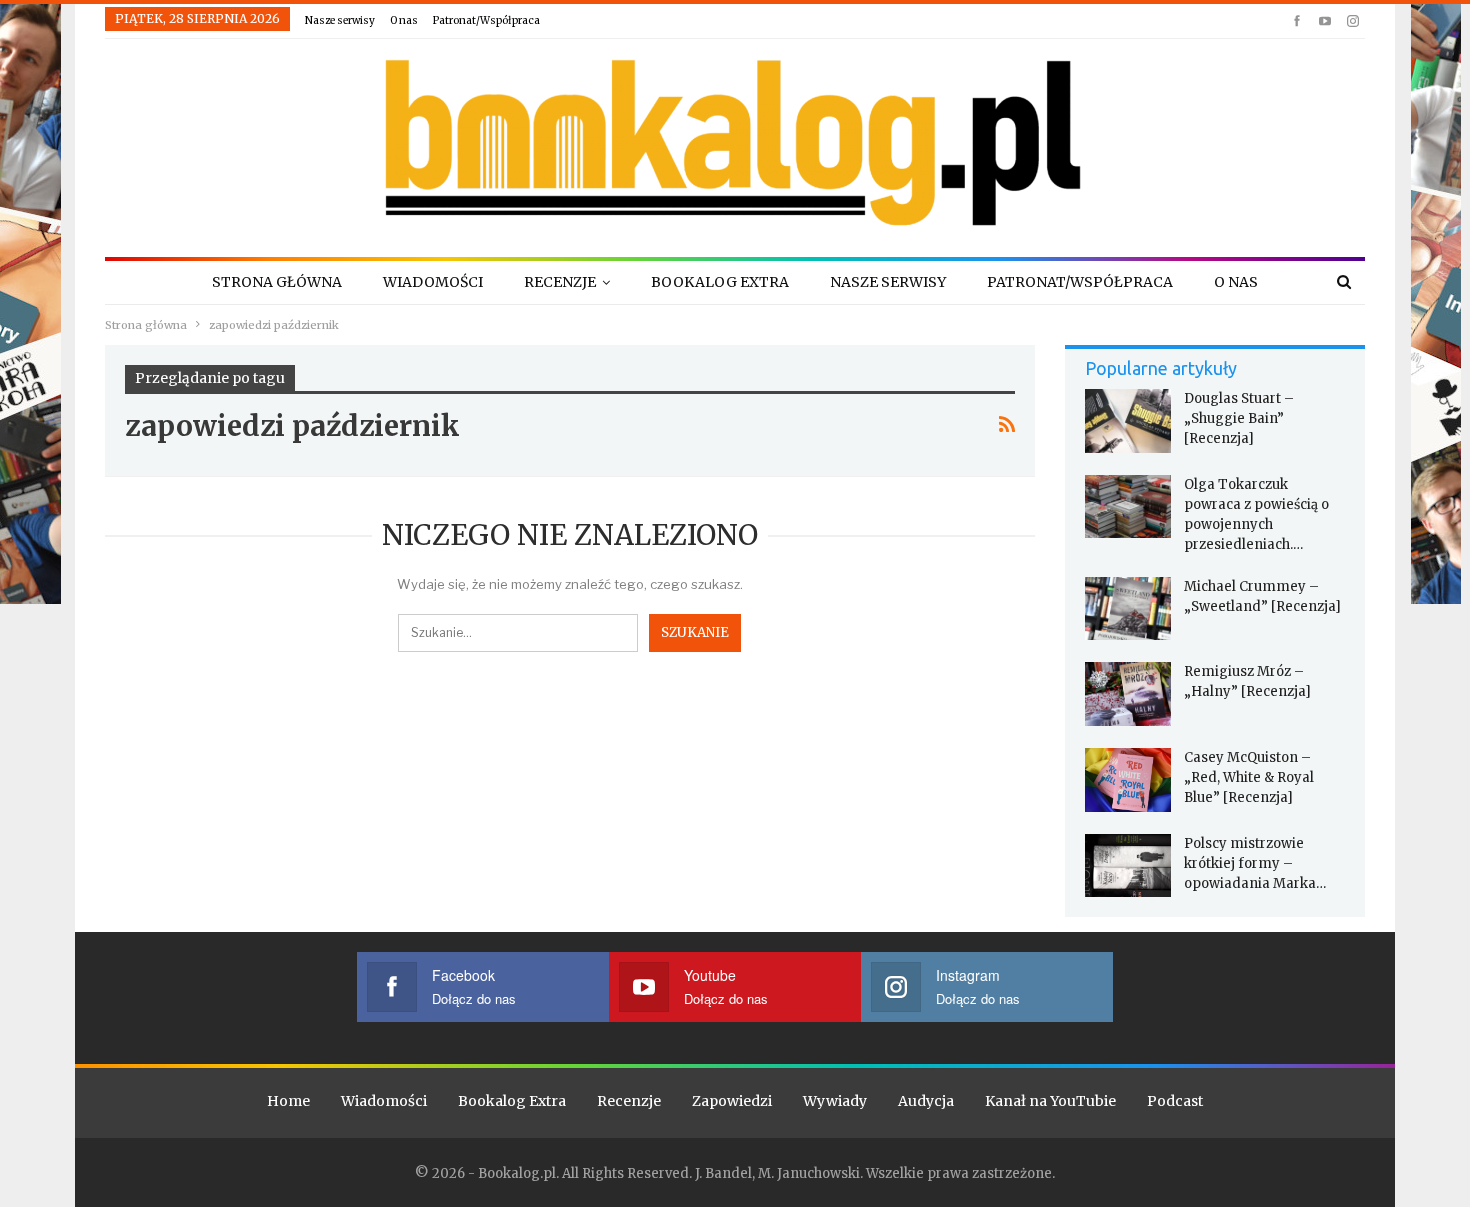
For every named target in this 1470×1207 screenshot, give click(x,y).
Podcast (1175, 1101)
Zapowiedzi (732, 1101)
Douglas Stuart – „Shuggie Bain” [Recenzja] (1239, 418)
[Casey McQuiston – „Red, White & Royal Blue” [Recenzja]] (1128, 780)
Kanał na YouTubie (1050, 1101)
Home (288, 1101)
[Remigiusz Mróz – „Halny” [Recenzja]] (1128, 694)
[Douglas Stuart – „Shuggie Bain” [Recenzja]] (1128, 421)
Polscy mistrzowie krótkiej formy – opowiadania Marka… (1255, 863)
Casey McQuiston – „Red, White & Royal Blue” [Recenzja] (1249, 777)
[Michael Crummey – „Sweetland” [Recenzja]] (1128, 609)
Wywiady (835, 1101)
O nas (404, 20)
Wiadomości (433, 282)
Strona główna (277, 282)
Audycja (926, 1101)
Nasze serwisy (340, 20)
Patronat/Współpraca (486, 20)
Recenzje (560, 282)
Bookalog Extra (720, 282)
